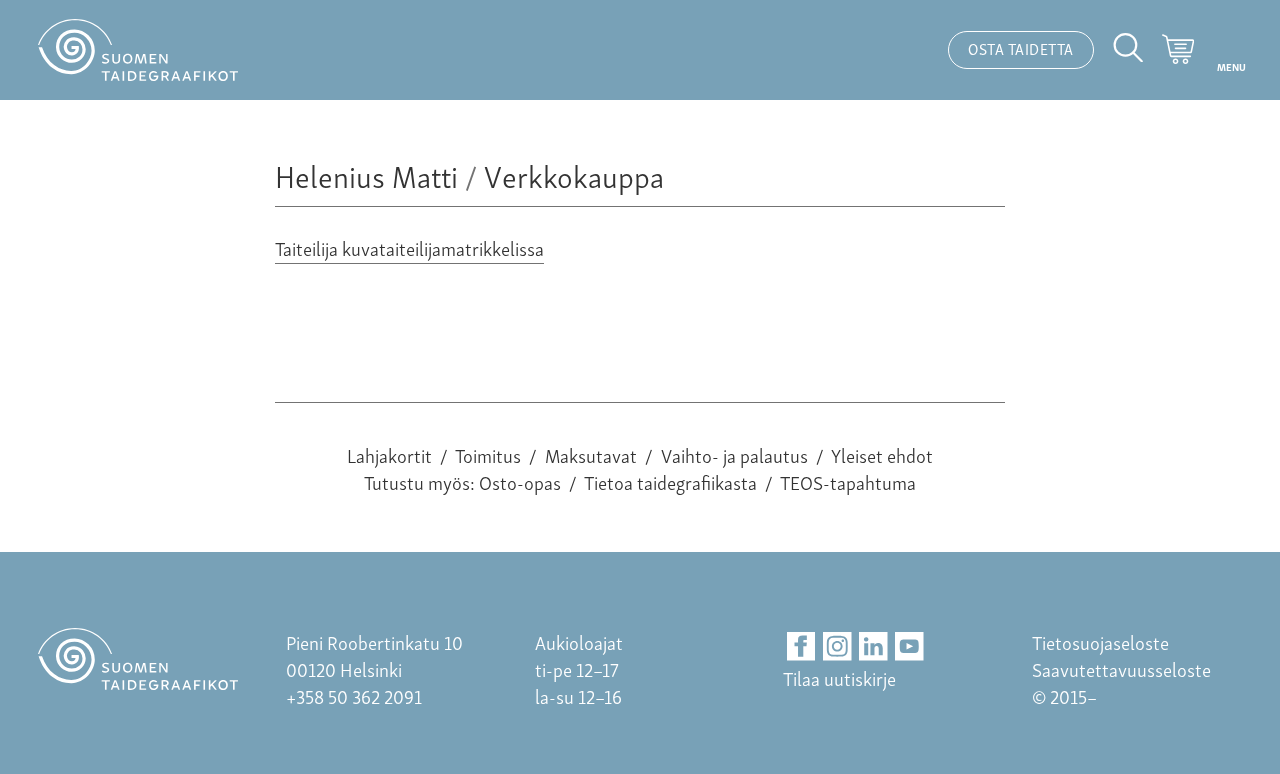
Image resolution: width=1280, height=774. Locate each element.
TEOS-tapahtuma (848, 481)
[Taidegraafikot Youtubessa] (909, 646)
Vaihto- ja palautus (734, 454)
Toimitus (488, 454)
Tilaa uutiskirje (839, 677)
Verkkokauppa (574, 174)
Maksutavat (591, 454)
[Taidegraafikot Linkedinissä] (873, 646)
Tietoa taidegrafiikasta (670, 481)
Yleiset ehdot (882, 454)
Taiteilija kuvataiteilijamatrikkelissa (409, 247)
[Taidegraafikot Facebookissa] (801, 646)
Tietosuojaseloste (1100, 641)
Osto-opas (520, 481)
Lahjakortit (389, 454)
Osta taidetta (1021, 48)
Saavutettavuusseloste (1121, 668)
